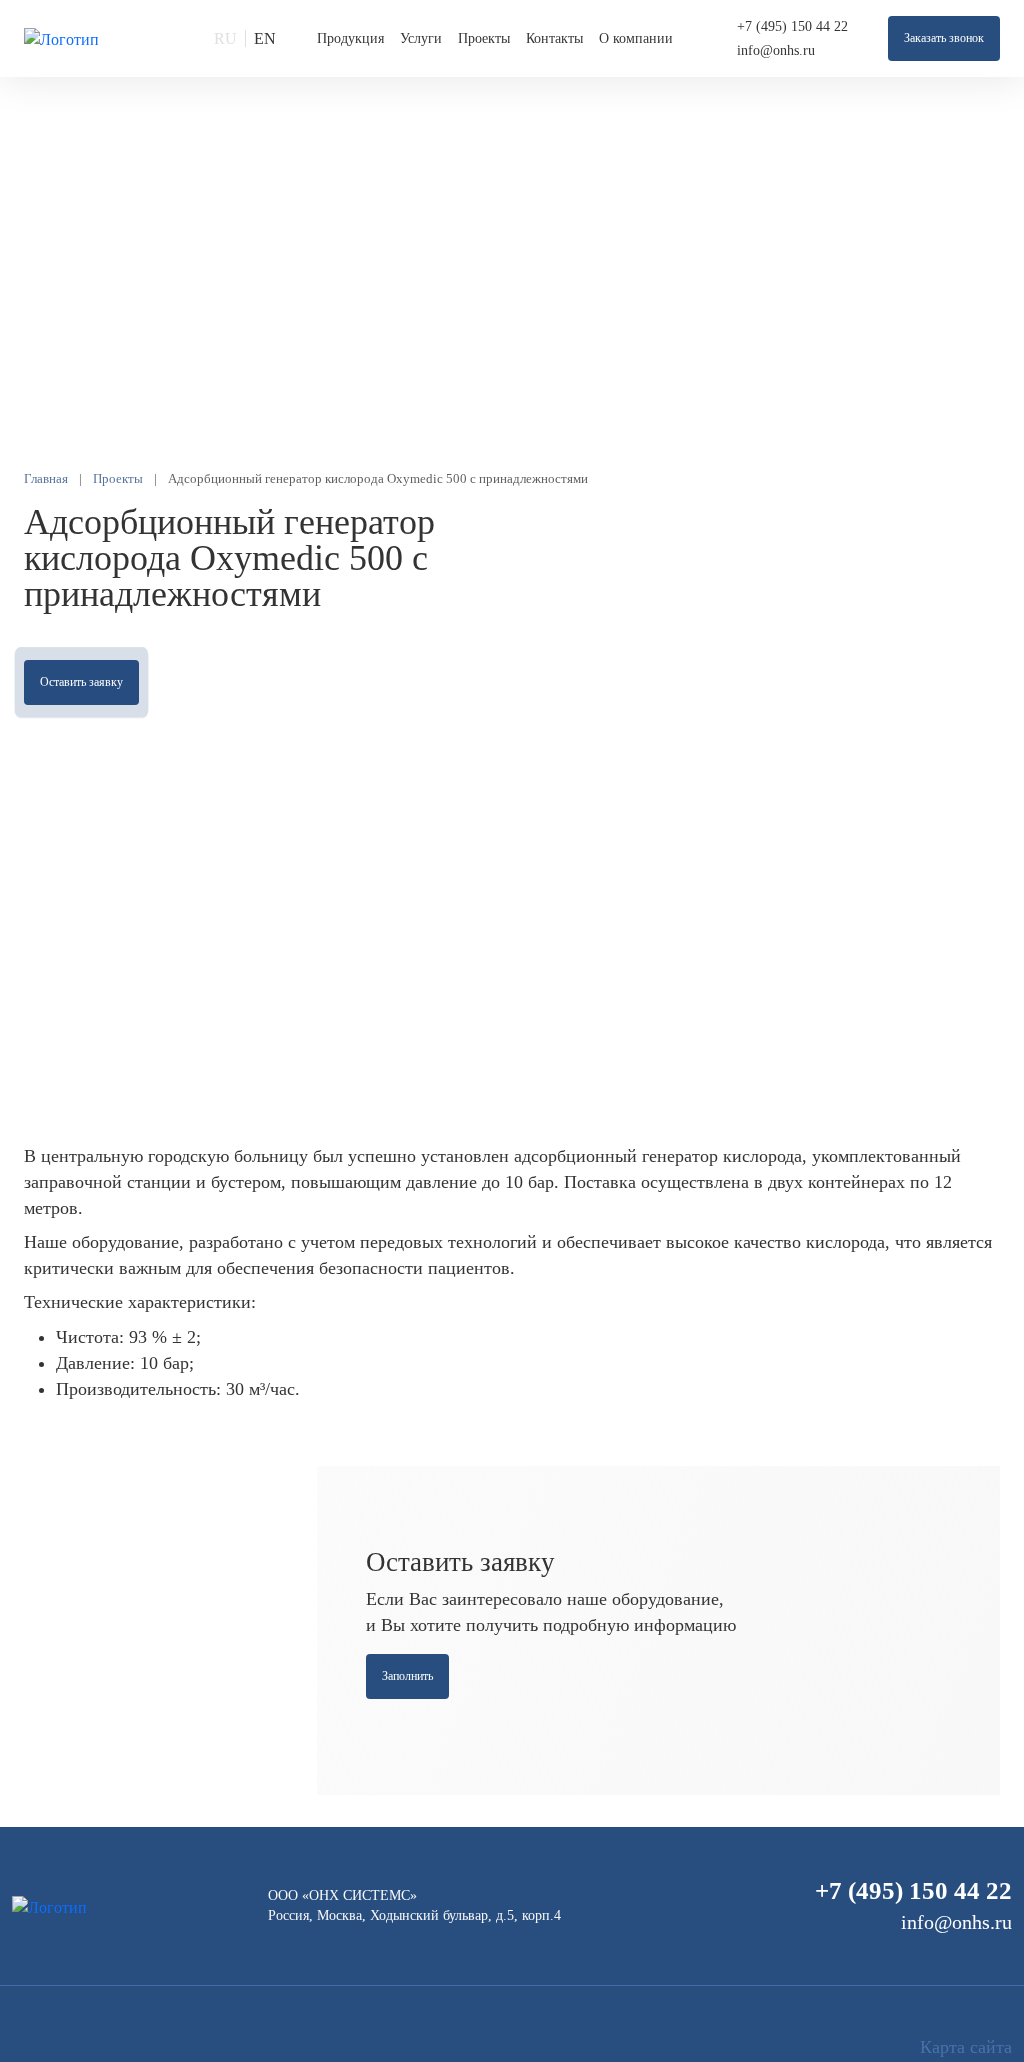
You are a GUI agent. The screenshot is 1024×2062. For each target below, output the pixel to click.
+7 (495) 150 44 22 (792, 26)
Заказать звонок (944, 38)
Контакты (554, 38)
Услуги (421, 38)
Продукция (350, 38)
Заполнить (407, 1676)
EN (265, 38)
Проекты (484, 38)
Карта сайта (966, 2047)
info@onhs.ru (776, 50)
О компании (636, 38)
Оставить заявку (81, 682)
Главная (46, 478)
